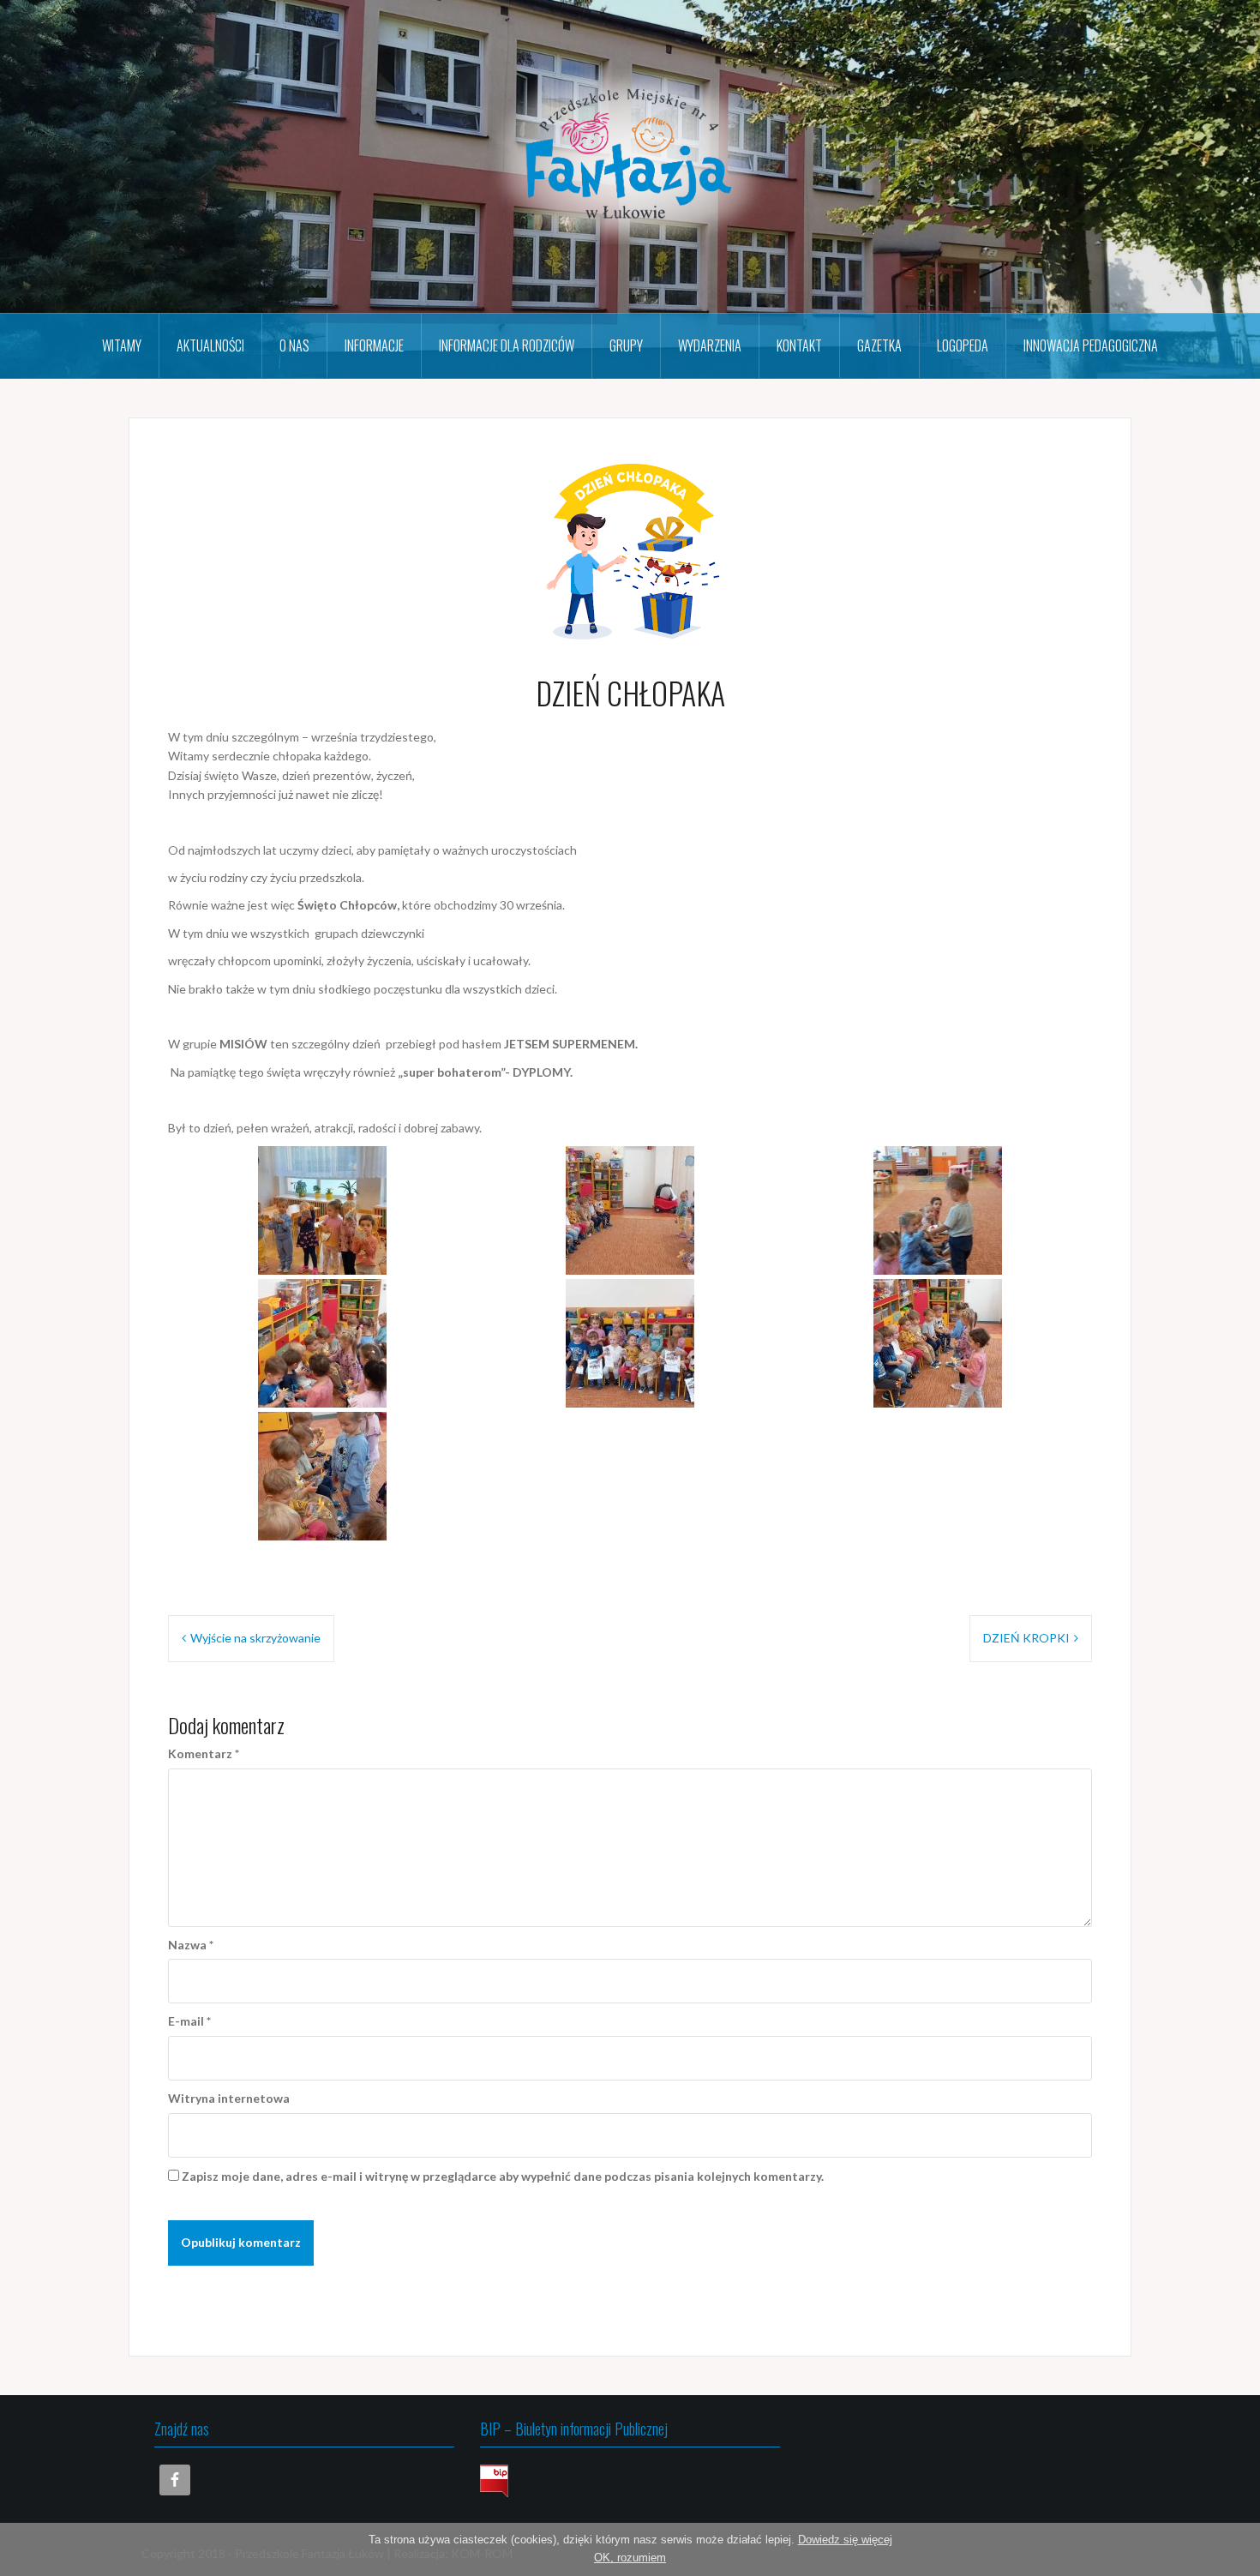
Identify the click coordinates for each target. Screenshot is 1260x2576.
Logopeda (963, 345)
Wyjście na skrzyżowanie (255, 1638)
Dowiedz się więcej (845, 2540)
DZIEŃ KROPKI (1026, 1638)
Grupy (626, 345)
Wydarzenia (710, 345)
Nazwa (191, 1945)
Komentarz (204, 1753)
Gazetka (879, 345)
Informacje (374, 345)
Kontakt (799, 345)
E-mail (189, 2021)
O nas (294, 345)
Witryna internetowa (229, 2098)
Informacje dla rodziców (507, 345)
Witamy (122, 345)
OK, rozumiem (630, 2558)
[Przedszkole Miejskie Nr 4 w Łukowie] (630, 155)
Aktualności (210, 345)
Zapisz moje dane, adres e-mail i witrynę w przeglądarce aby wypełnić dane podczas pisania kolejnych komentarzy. (503, 2176)
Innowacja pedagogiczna (1091, 345)
